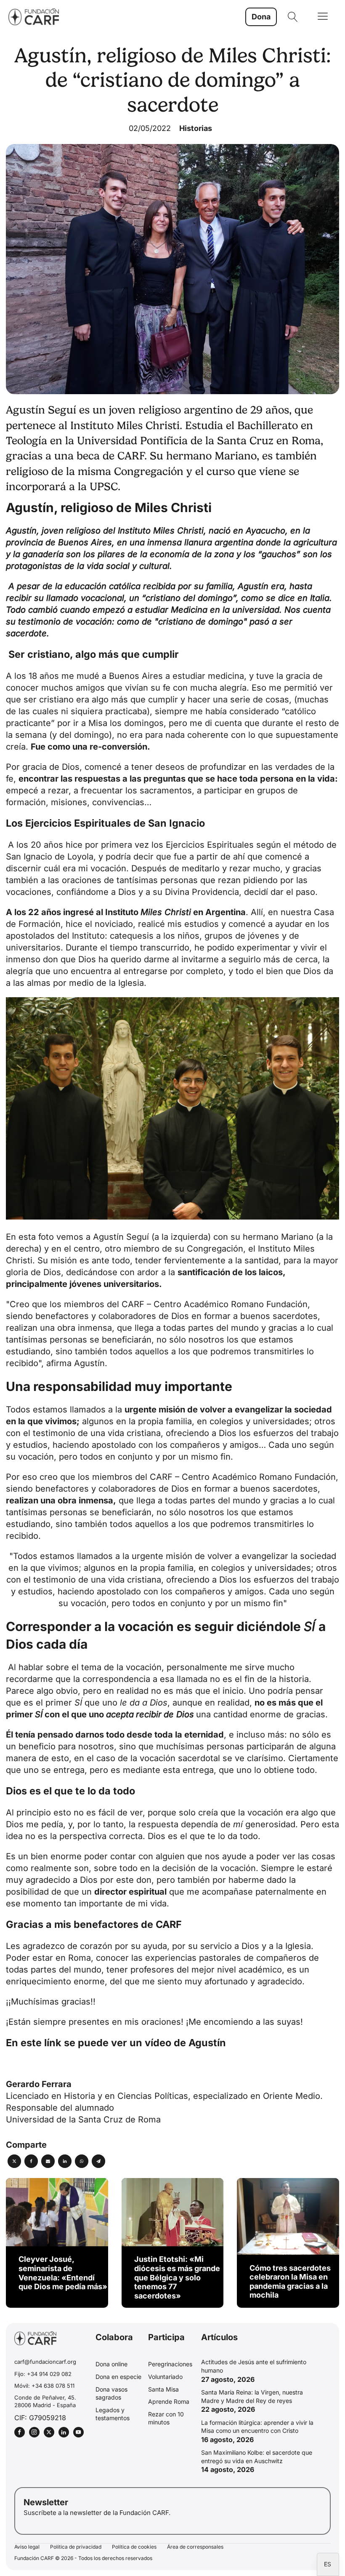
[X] (14, 2161)
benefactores (62, 1489)
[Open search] (293, 17)
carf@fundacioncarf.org (45, 2362)
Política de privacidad (76, 2547)
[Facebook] (31, 2161)
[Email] (48, 2161)
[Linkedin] (65, 2161)
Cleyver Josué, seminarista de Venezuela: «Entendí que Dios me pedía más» (63, 2273)
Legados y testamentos (113, 2414)
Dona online (111, 2364)
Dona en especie (118, 2377)
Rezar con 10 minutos (166, 2418)
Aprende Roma (169, 2401)
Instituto (148, 912)
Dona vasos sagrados (111, 2393)
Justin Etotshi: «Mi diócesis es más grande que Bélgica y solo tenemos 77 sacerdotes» (177, 2277)
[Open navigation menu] (323, 17)
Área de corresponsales (195, 2547)
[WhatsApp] (82, 2161)
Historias (196, 128)
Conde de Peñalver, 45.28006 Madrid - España (45, 2401)
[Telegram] (98, 2161)
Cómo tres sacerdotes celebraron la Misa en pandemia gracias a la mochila (290, 2282)
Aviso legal (27, 2547)
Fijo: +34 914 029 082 (43, 2374)
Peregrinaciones (170, 2364)
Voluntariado (165, 2377)
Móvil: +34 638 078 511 (44, 2386)
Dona (261, 17)
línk (53, 2043)
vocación (264, 1813)
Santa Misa (163, 2389)
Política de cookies (134, 2547)
